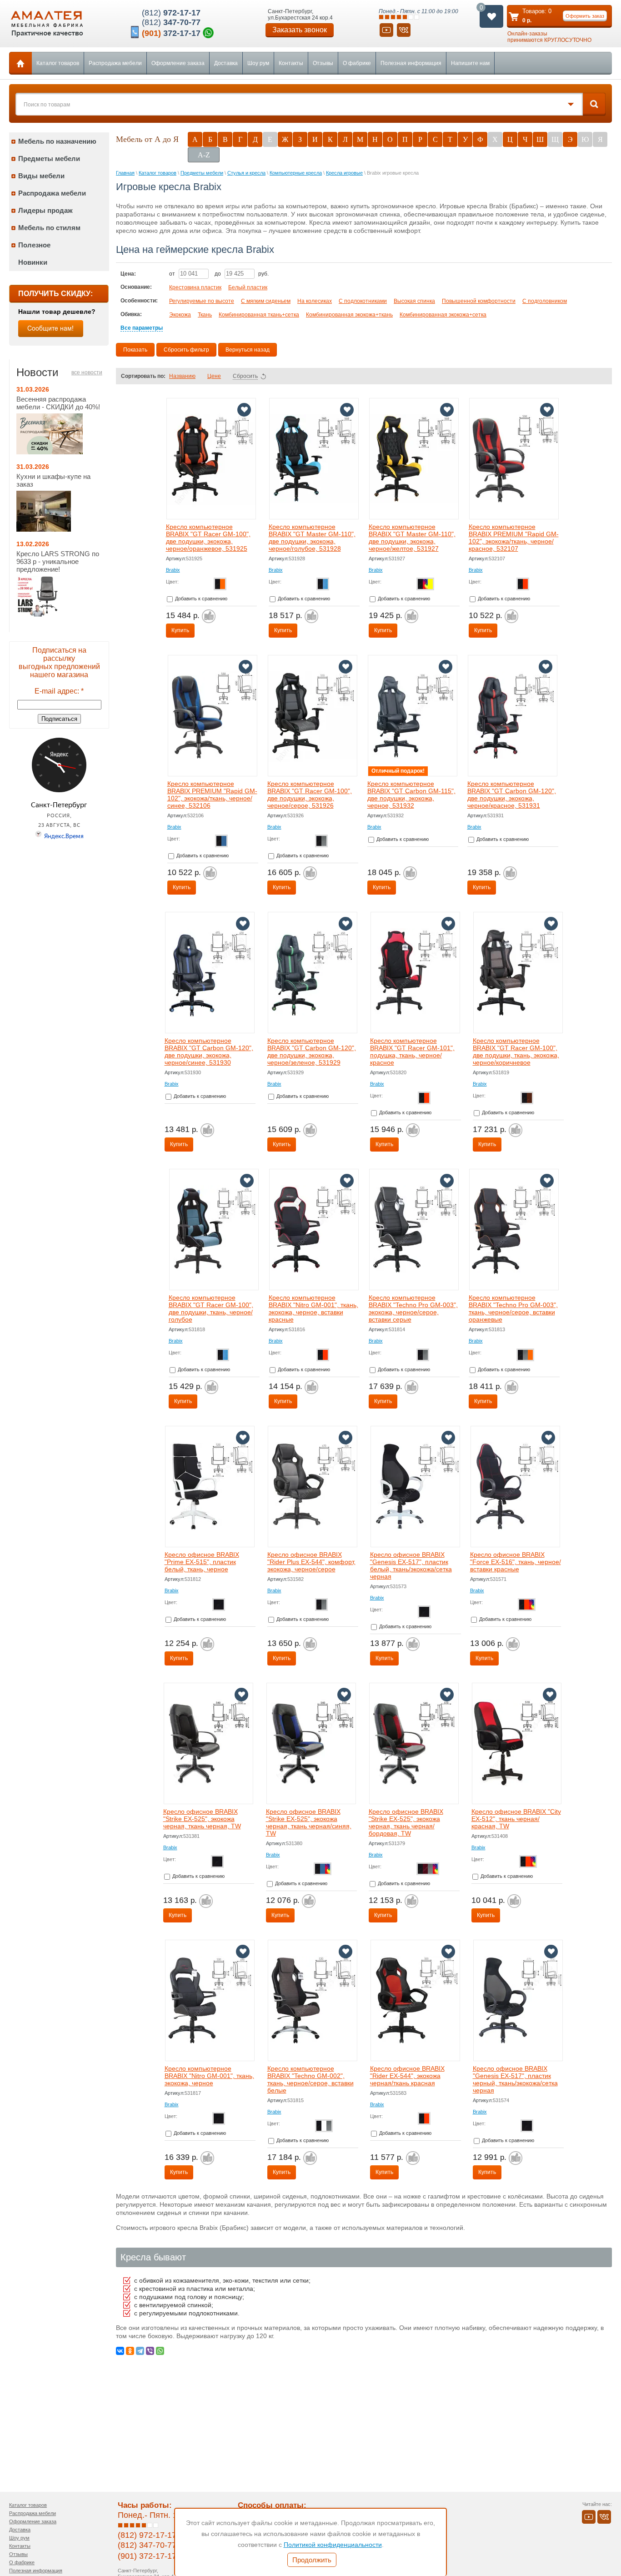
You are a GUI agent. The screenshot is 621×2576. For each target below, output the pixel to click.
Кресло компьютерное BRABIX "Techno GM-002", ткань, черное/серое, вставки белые (310, 2079)
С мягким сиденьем (266, 301)
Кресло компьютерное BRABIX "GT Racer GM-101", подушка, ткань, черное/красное (412, 1052)
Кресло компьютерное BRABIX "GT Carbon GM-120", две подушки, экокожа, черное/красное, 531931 (512, 795)
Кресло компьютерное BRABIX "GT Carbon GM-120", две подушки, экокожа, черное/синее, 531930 (209, 1052)
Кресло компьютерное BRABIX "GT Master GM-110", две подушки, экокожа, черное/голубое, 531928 (312, 538)
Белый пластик (248, 287)
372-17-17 (171, 33)
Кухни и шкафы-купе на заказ (53, 480)
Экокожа (180, 315)
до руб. (242, 274)
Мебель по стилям (49, 228)
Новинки (33, 262)
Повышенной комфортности (479, 301)
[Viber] (150, 2351)
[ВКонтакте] (120, 2351)
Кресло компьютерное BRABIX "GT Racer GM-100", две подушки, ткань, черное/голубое (211, 1308)
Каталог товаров (58, 63)
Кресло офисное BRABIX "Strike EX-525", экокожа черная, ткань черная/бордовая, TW (406, 1822)
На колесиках (315, 301)
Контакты (291, 63)
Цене (214, 376)
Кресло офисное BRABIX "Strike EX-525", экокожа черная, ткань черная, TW (202, 1819)
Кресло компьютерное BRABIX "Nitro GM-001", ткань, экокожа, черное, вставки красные (313, 1308)
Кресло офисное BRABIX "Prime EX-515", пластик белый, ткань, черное (202, 1562)
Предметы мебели (49, 158)
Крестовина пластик (195, 287)
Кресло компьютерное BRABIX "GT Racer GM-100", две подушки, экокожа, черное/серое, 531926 (310, 795)
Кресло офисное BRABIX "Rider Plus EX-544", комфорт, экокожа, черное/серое (311, 1562)
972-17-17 (171, 13)
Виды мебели (41, 176)
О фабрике (357, 63)
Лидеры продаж (45, 210)
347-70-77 (171, 22)
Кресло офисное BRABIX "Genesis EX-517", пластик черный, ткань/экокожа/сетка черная (515, 2079)
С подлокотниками (363, 301)
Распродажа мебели (115, 63)
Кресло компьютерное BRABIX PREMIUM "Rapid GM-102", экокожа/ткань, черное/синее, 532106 (212, 795)
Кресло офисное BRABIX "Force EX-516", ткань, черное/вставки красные (516, 1562)
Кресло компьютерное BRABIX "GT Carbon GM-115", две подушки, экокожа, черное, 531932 (411, 795)
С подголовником (545, 301)
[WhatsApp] (160, 2351)
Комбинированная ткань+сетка (259, 315)
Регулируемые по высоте (202, 301)
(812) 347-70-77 (147, 2545)
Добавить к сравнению (200, 599)
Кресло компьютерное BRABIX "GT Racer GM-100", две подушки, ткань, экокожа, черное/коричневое (516, 1052)
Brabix (173, 570)
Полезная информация (411, 63)
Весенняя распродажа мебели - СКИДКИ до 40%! (58, 403)
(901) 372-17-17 (147, 2556)
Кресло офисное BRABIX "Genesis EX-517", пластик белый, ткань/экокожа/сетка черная (411, 1565)
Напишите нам (470, 63)
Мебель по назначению (57, 141)
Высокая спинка (414, 301)
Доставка (226, 63)
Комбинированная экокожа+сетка (443, 315)
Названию (182, 376)
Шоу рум (258, 63)
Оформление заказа (178, 63)
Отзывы (323, 63)
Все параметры (142, 328)
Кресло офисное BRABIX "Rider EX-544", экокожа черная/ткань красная (407, 2076)
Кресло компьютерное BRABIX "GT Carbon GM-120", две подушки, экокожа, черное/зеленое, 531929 (312, 1052)
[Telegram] (140, 2351)
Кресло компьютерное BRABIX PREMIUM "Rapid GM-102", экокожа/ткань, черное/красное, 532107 (514, 538)
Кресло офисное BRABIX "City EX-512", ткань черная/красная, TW (516, 1819)
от (173, 274)
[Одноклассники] (130, 2351)
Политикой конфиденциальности (333, 2545)
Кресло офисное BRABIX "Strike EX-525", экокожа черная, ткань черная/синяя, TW (309, 1822)
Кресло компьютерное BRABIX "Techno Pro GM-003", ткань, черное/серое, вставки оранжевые (513, 1308)
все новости (87, 372)
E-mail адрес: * (59, 691)
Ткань (205, 315)
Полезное (34, 245)
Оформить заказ (585, 16)
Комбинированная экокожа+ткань (349, 315)
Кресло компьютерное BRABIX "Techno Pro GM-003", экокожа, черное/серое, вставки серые (413, 1308)
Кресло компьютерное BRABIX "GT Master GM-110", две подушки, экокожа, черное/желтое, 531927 (412, 538)
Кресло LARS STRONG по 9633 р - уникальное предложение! (58, 561)
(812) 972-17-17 (147, 2535)
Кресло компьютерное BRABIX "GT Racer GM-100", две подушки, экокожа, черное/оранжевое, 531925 (208, 538)
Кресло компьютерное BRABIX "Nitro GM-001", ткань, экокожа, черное (209, 2076)
